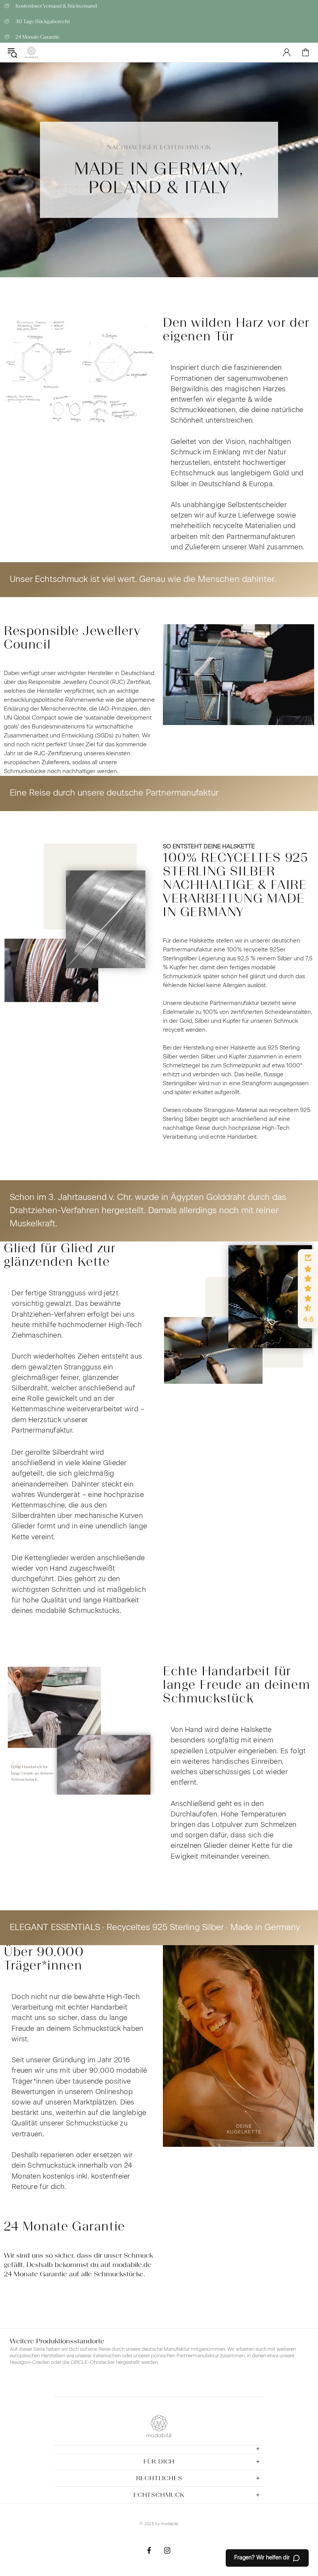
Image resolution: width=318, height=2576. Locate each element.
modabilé (169, 2524)
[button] (308, 1289)
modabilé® (31, 53)
